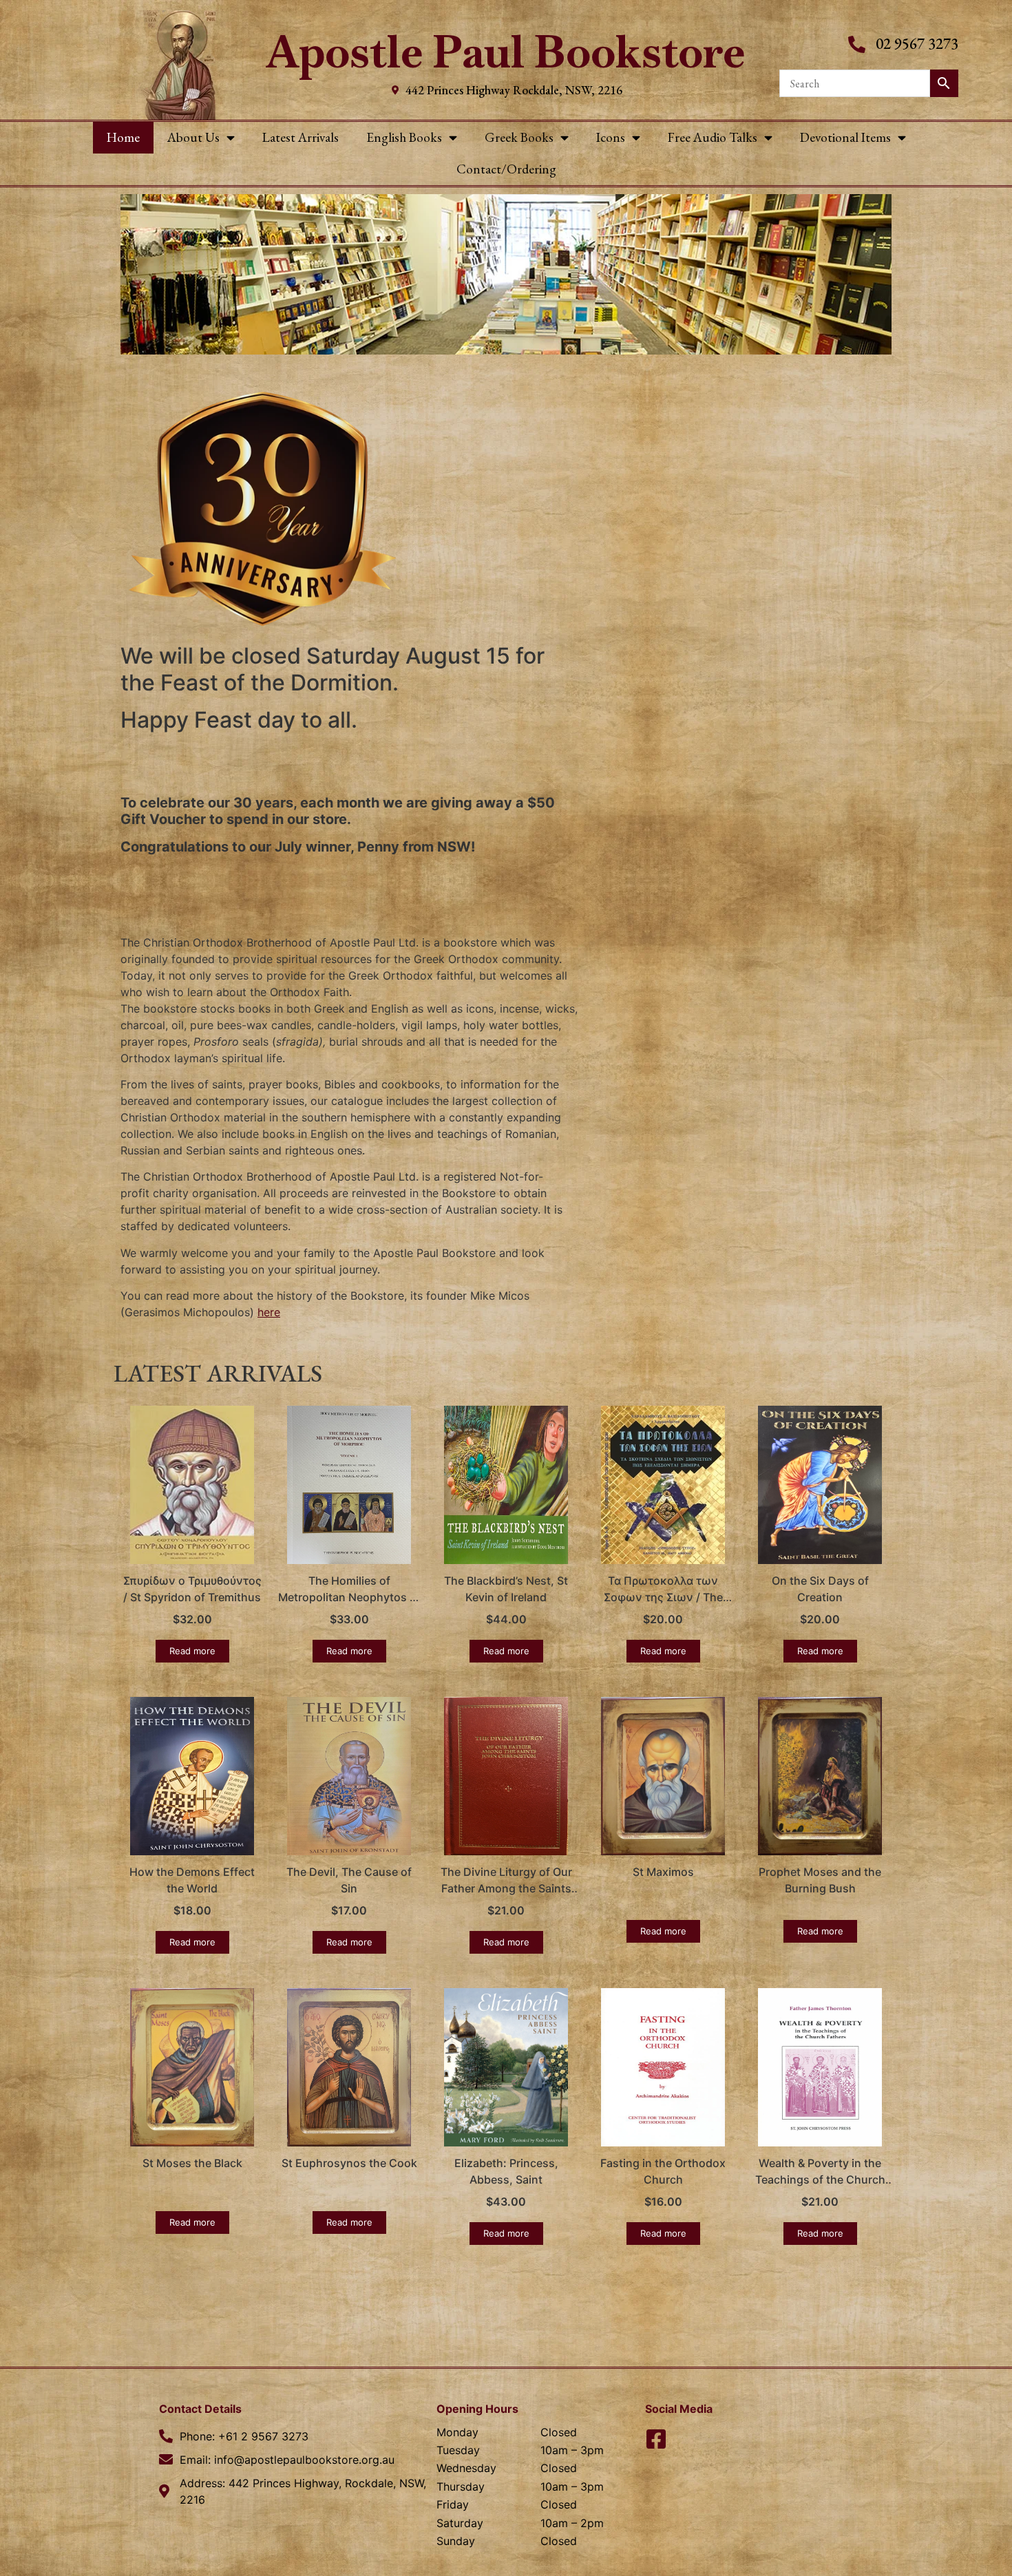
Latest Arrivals (301, 137)
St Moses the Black (192, 2163)
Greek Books (519, 137)
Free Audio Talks (713, 137)
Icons (611, 137)
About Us (193, 137)
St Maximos (663, 1872)
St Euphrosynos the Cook (349, 2163)
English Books (404, 137)
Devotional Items (845, 137)
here (269, 1312)
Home (123, 137)
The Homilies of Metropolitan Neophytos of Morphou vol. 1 (349, 1597)
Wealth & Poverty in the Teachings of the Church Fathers (820, 2179)
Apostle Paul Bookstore (506, 52)
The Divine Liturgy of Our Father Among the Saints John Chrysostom (506, 1888)
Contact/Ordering (506, 169)
